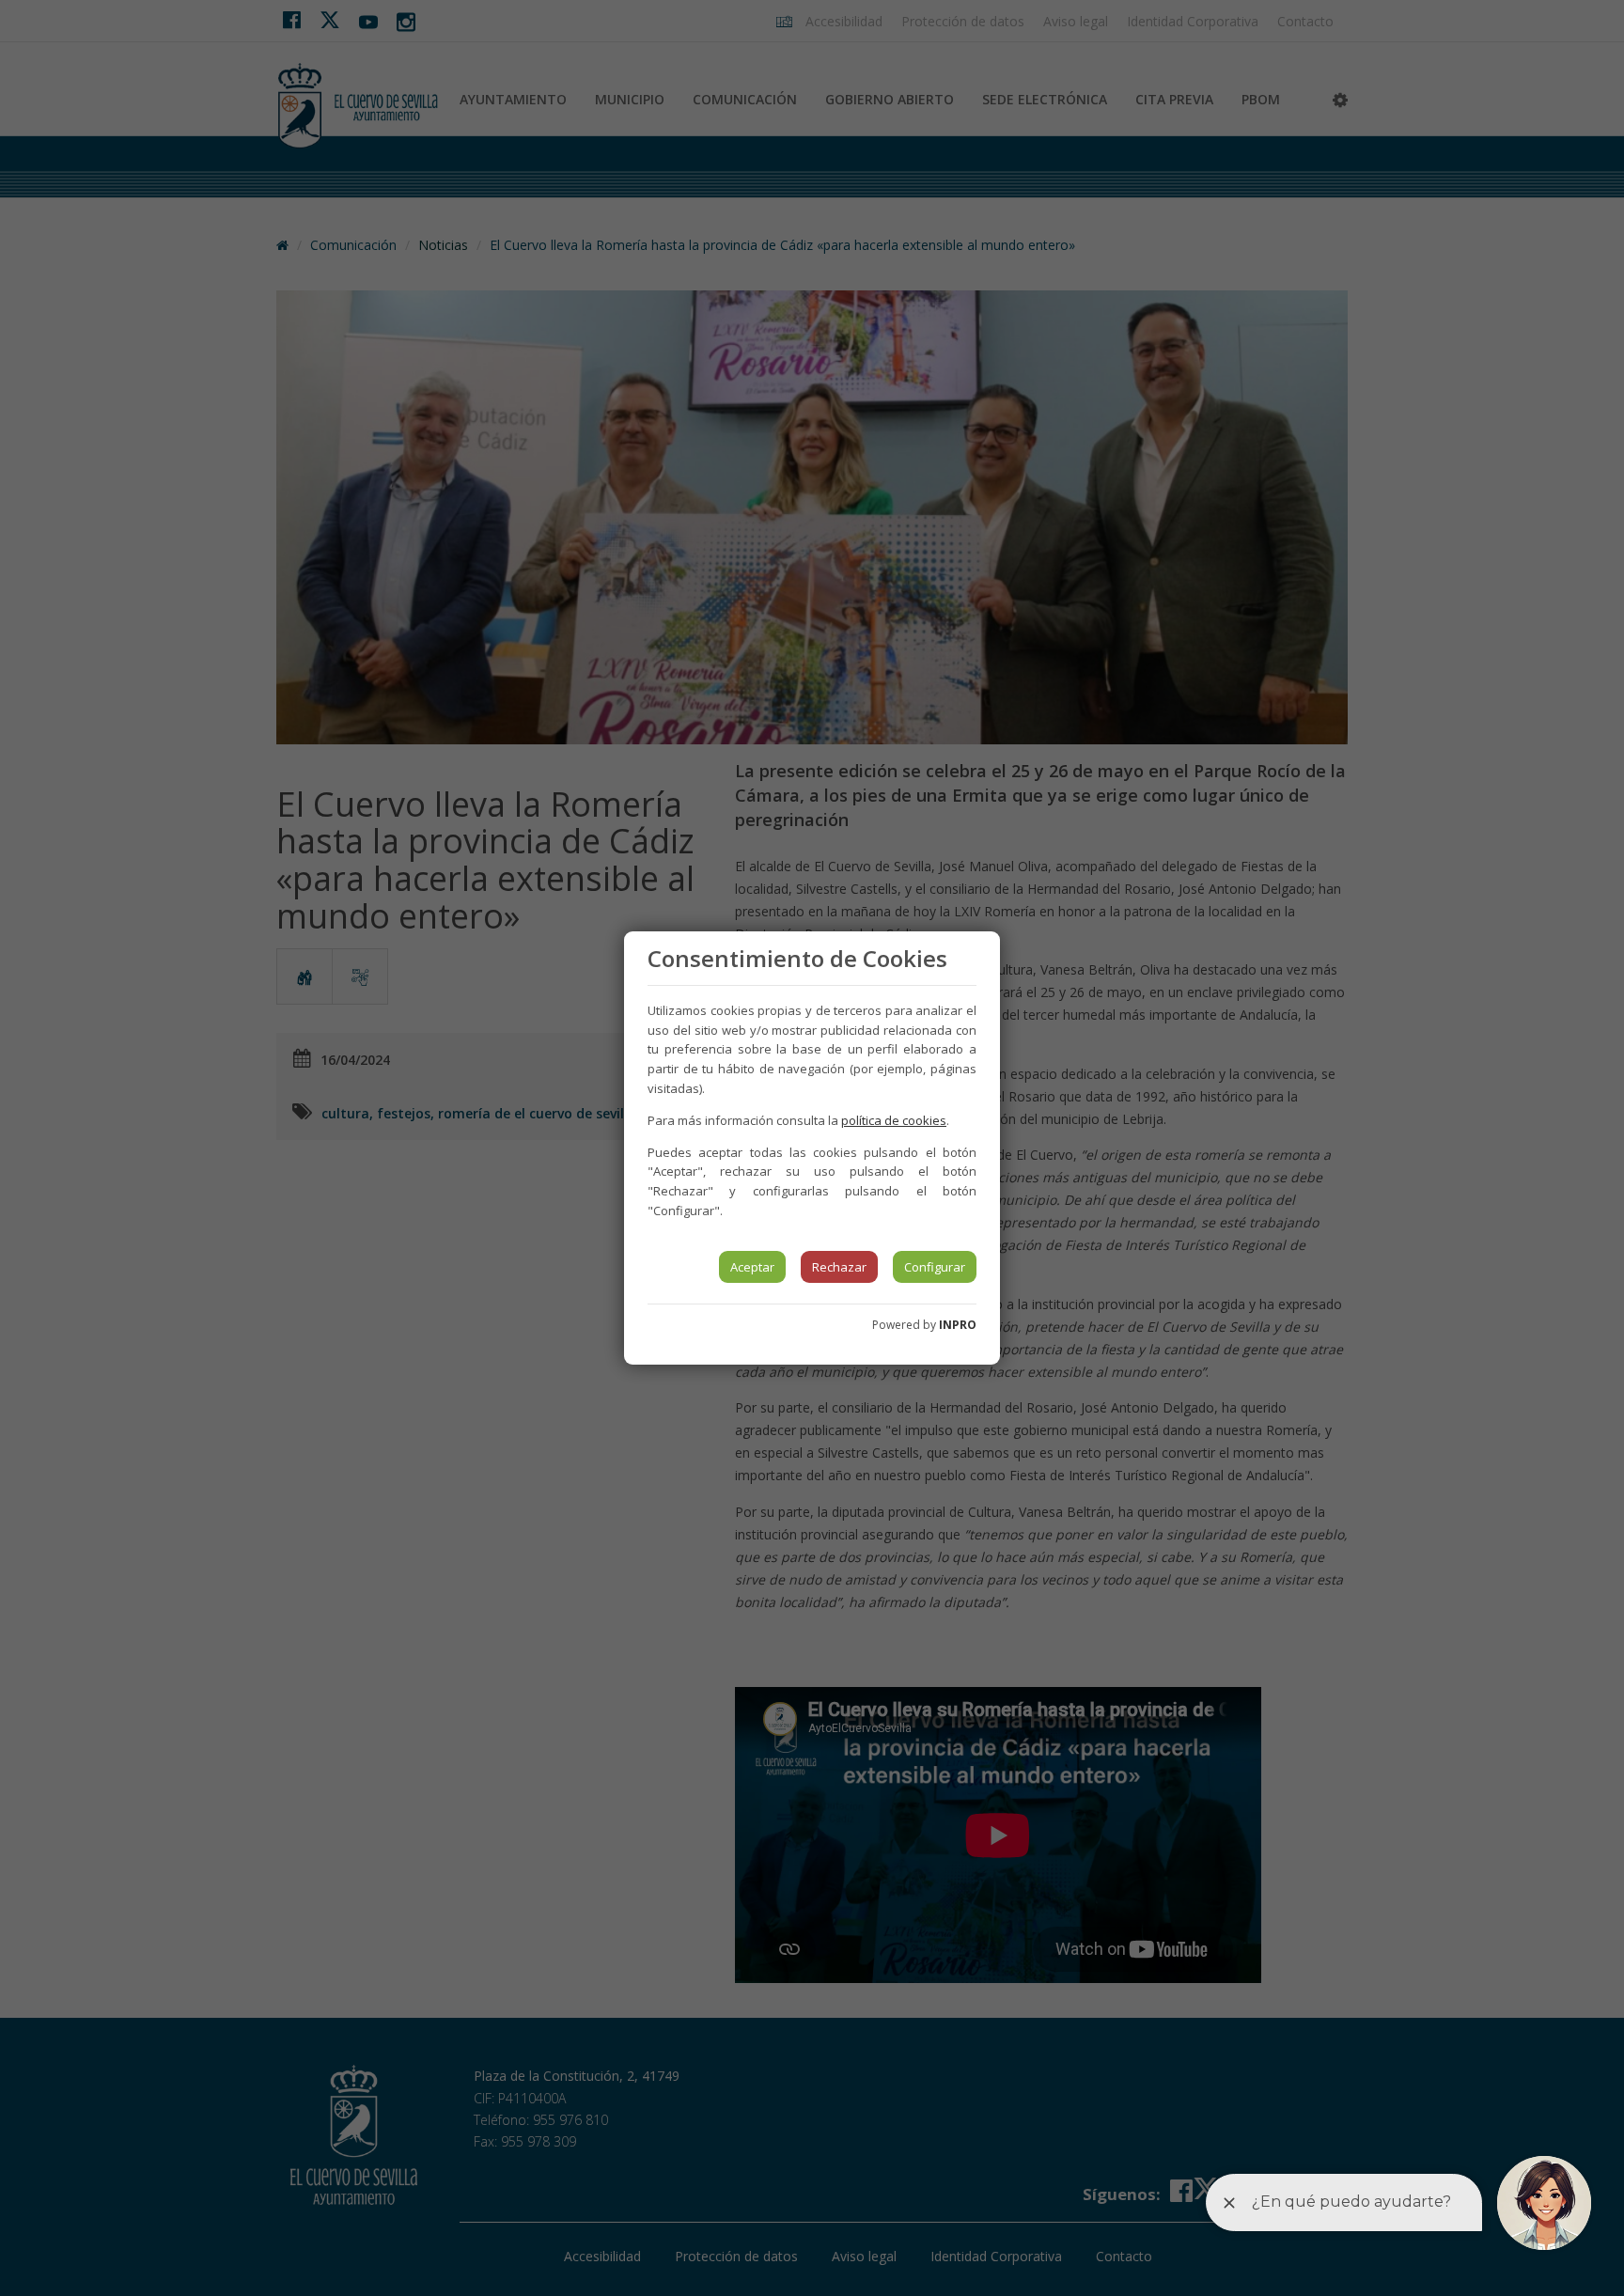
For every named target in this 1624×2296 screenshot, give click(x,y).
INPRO (958, 1325)
